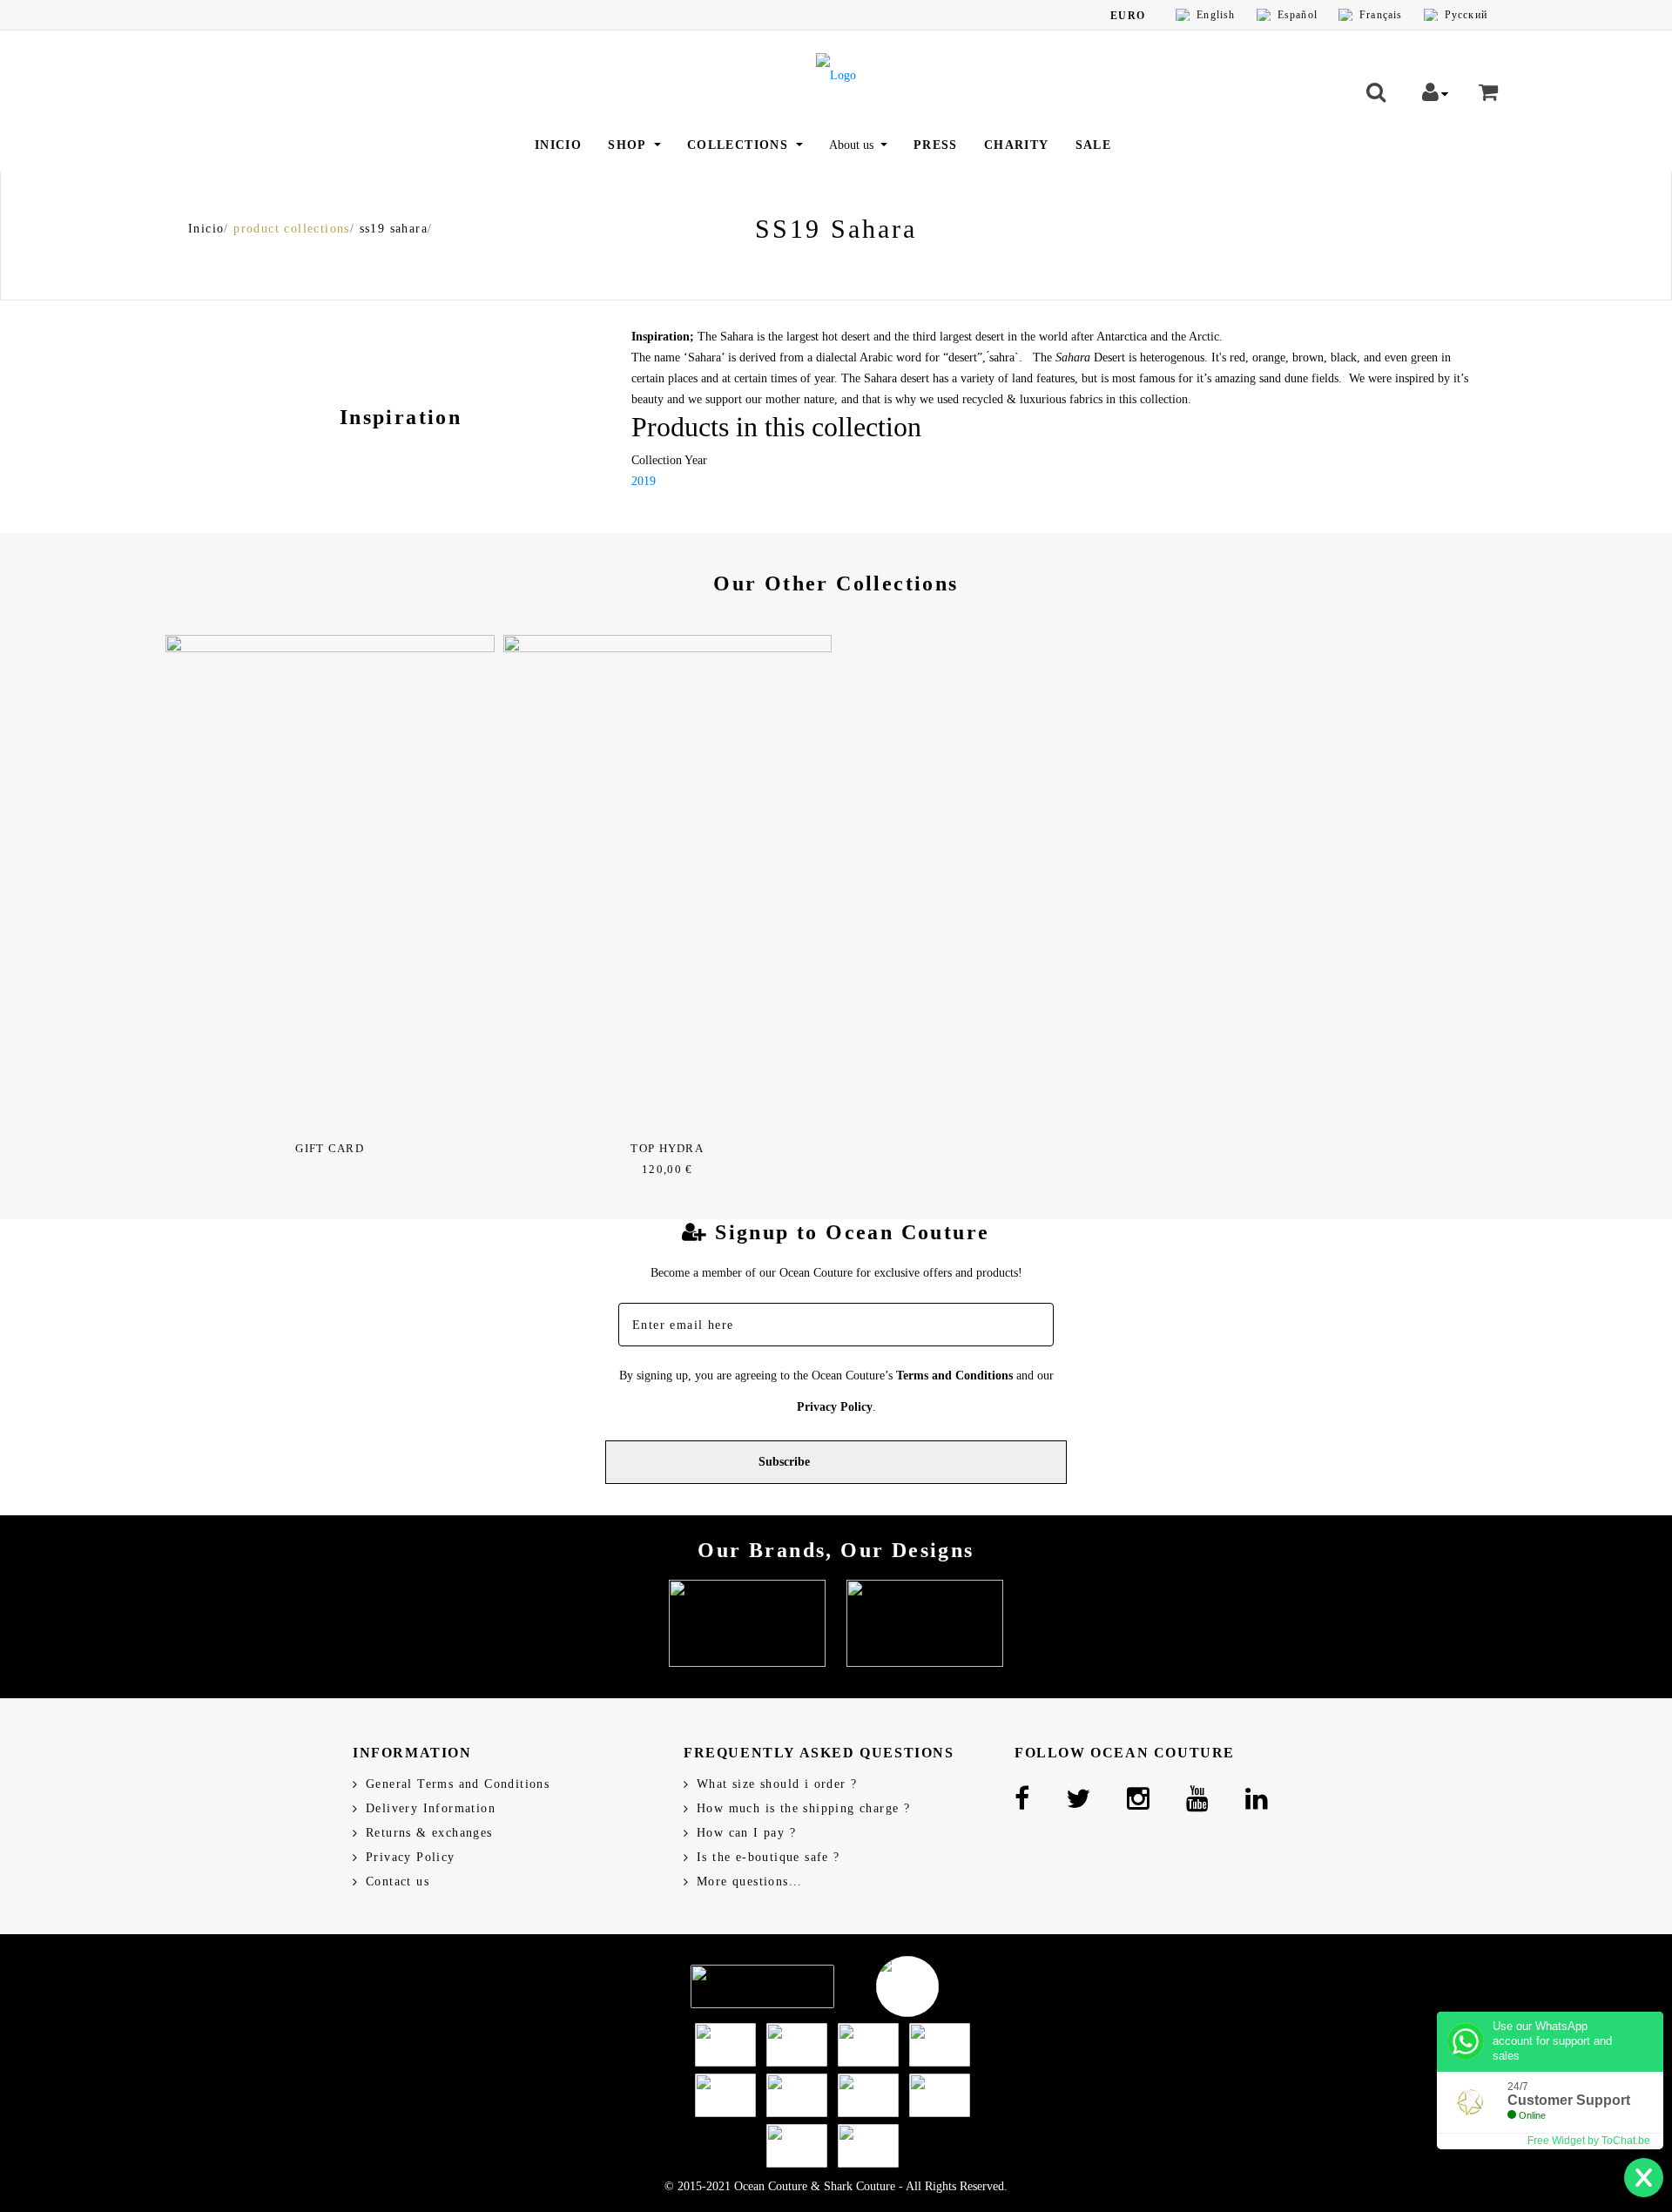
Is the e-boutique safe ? (769, 1857)
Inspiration (401, 417)
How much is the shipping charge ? (803, 1808)
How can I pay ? (746, 1833)
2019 (644, 481)
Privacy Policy (835, 1407)
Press (936, 145)
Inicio (558, 145)
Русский (1466, 15)
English (1216, 15)
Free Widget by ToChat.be (1589, 2141)
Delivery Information (431, 1808)
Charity (1017, 145)
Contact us (398, 1882)
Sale (1094, 145)
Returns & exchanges (429, 1833)
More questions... (750, 1882)
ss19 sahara (394, 229)
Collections (740, 145)
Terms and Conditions (954, 1376)
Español (1298, 15)
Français (1381, 15)
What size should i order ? (777, 1784)
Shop (629, 145)
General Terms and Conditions (458, 1784)
